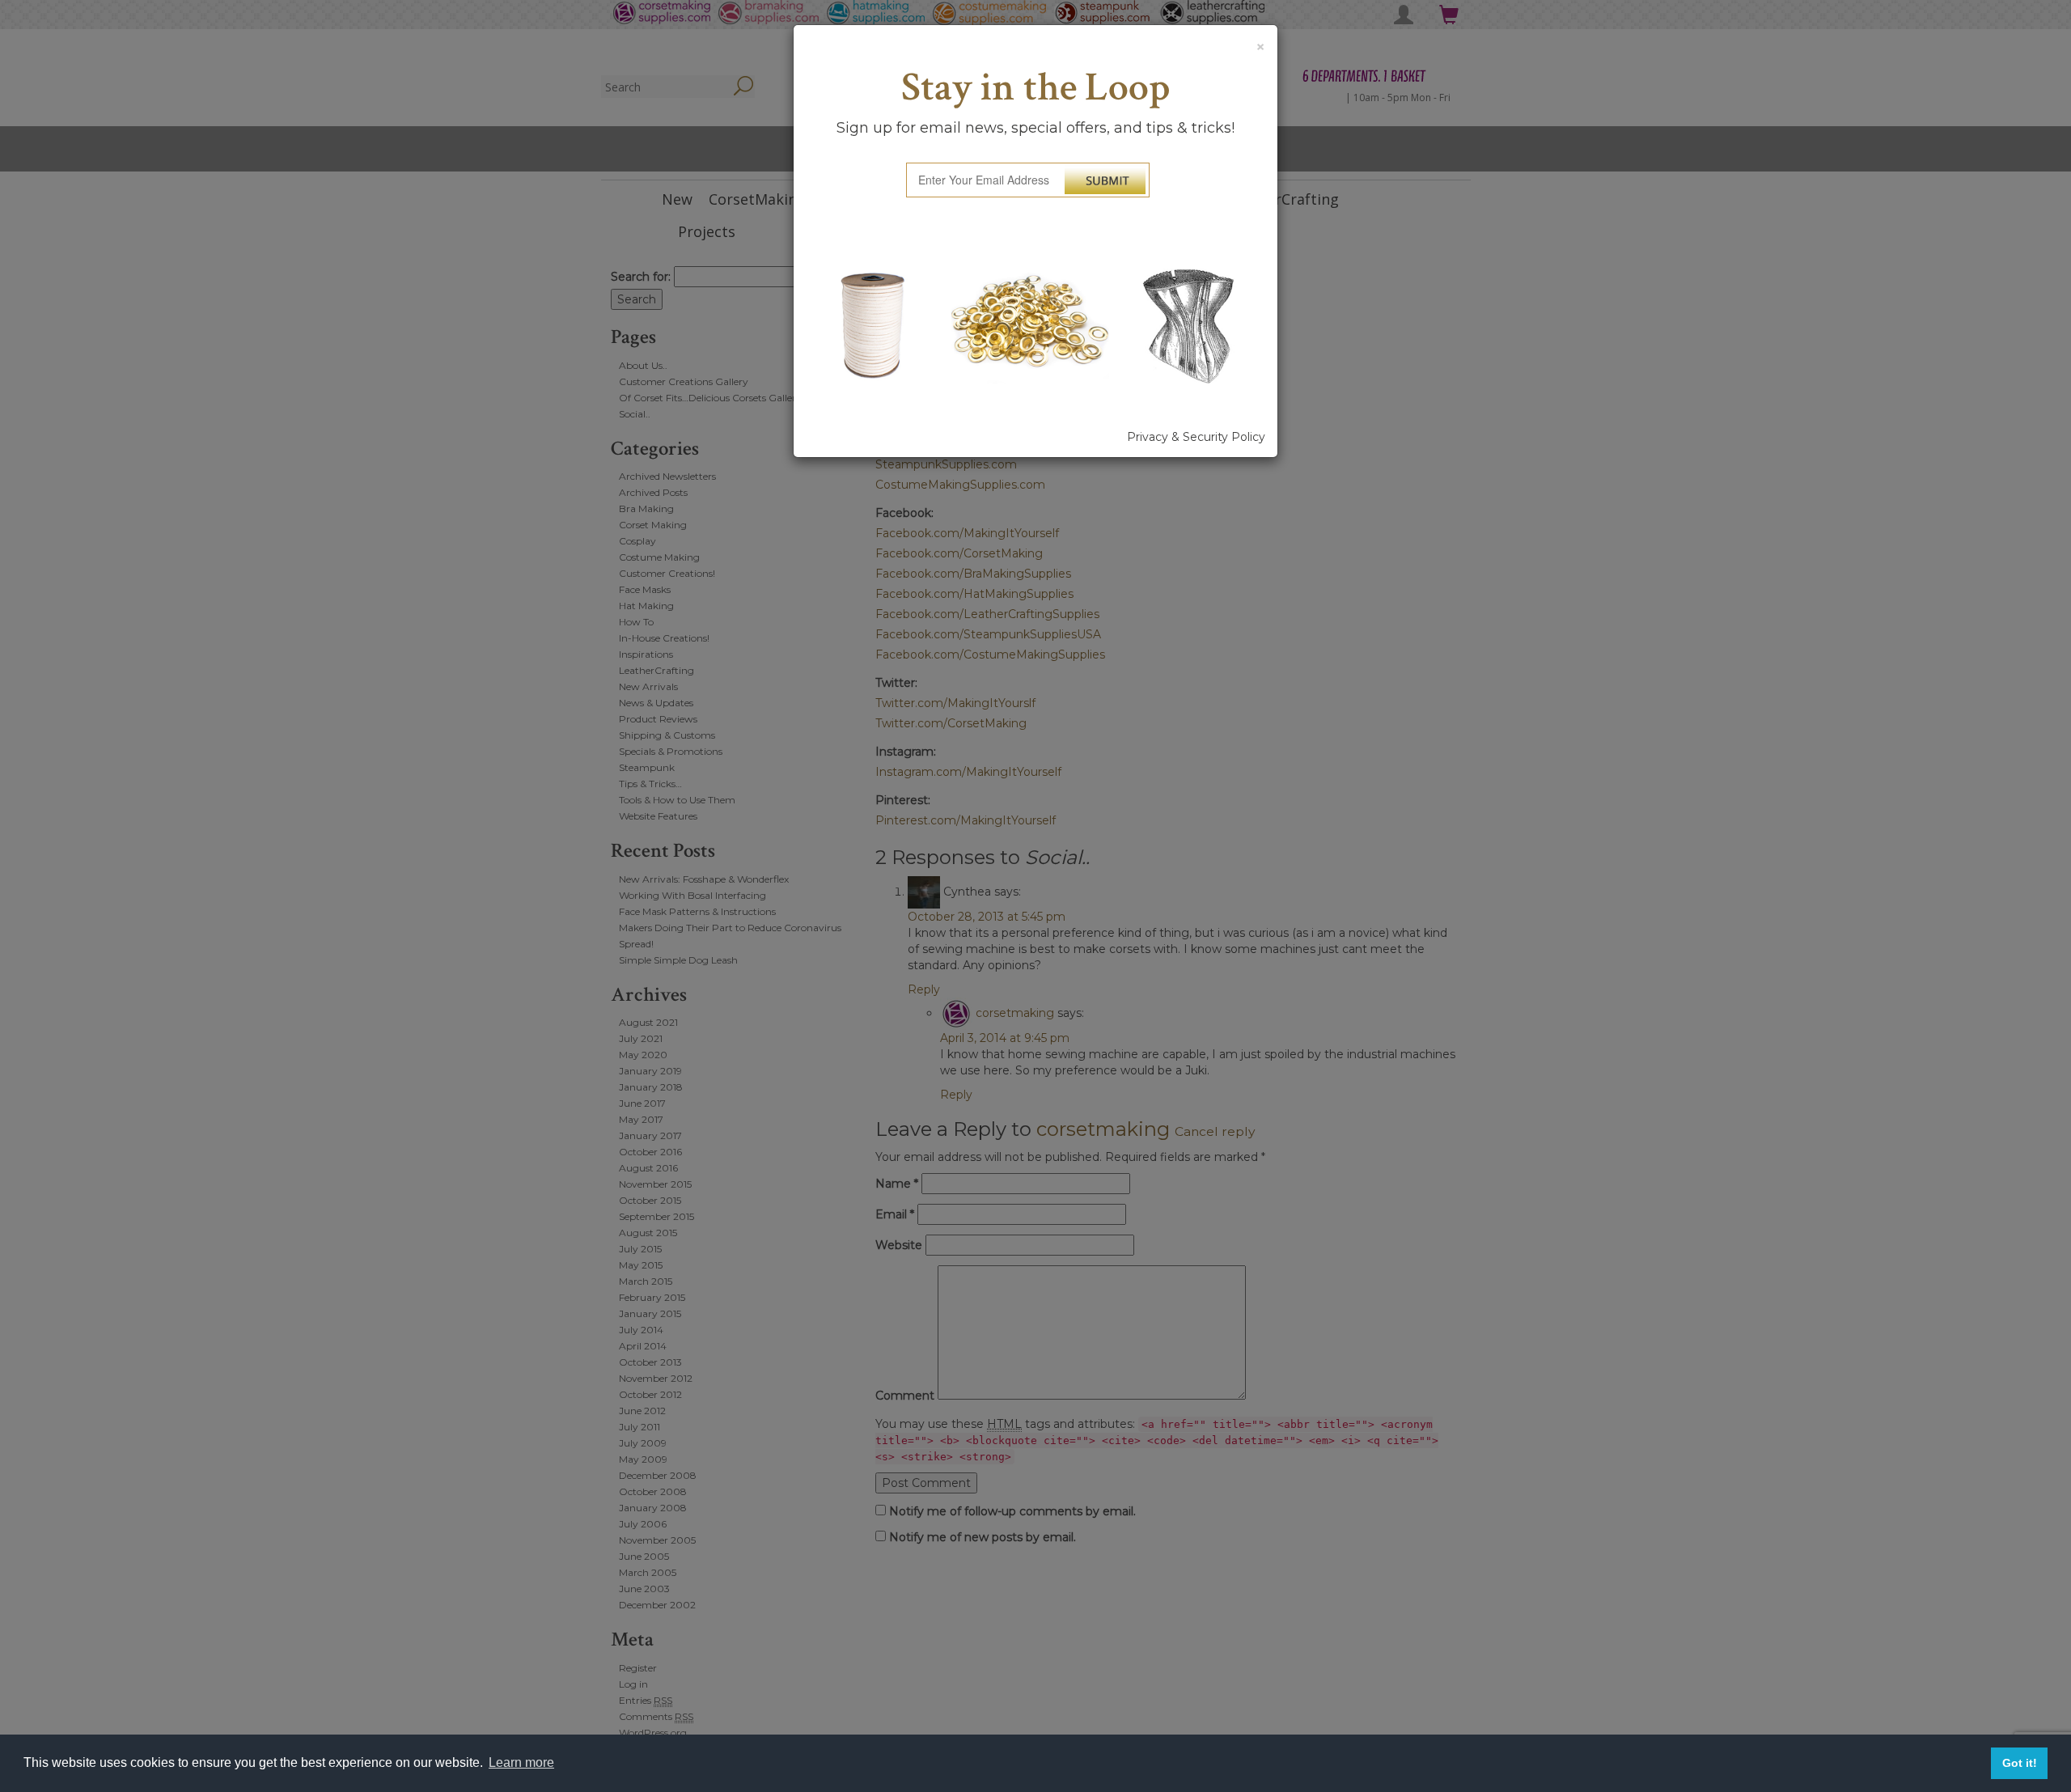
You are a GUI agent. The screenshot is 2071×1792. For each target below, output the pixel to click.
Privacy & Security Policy (1196, 437)
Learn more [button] (521, 1762)
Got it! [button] (2020, 1763)
